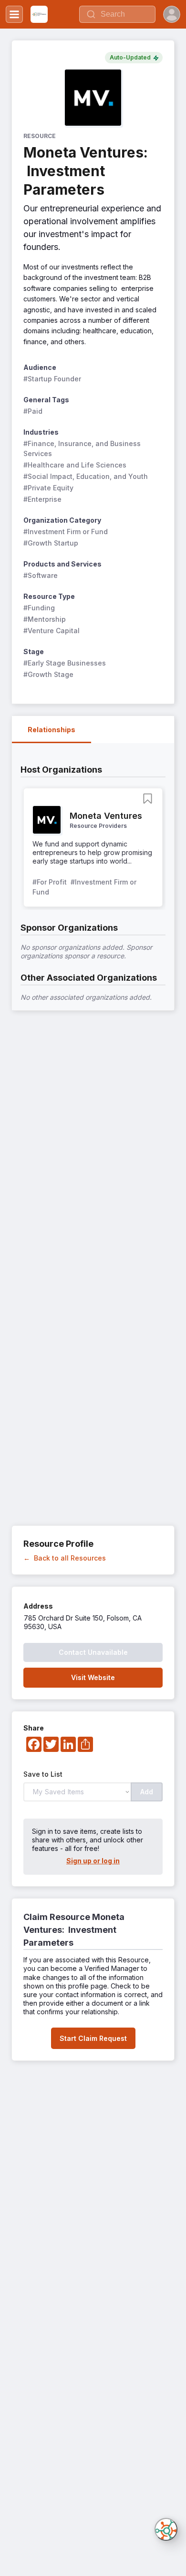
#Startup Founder (52, 379)
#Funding (39, 608)
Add (147, 1792)
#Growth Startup (51, 543)
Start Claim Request (93, 2038)
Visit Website (93, 1677)
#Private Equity (48, 488)
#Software (41, 575)
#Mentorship (45, 619)
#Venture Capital (52, 631)
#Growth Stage (48, 674)
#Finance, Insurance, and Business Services (83, 448)
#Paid (33, 411)
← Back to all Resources (65, 1558)
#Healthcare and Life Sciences (75, 465)
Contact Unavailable (93, 1652)
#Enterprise (42, 499)
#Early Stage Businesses (65, 663)
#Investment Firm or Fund (66, 532)
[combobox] (117, 14)
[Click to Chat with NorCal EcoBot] (166, 2529)
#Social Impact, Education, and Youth (86, 476)
